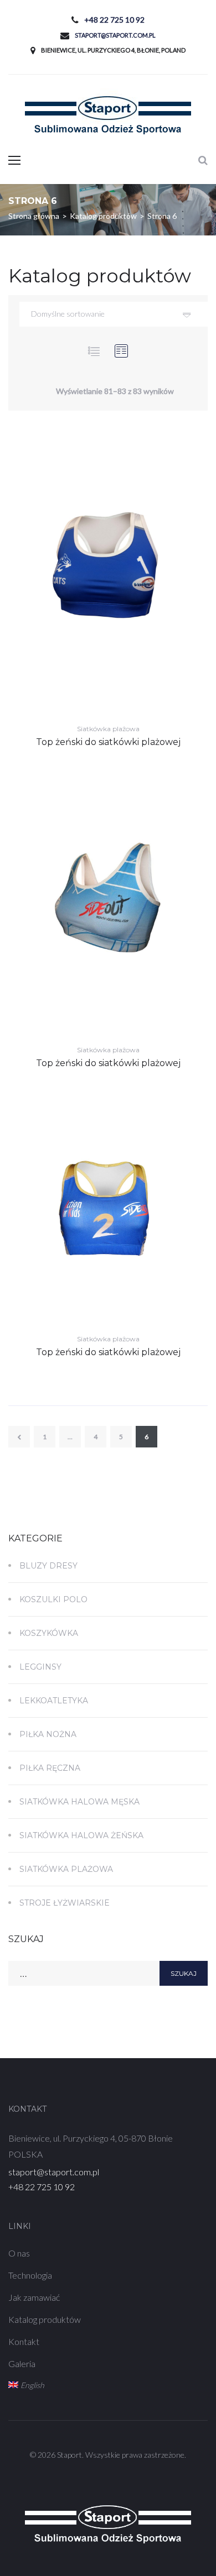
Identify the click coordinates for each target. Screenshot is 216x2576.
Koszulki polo (53, 1599)
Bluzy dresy (48, 1566)
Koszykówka (49, 1633)
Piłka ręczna (50, 1768)
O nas (19, 2253)
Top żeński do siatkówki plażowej (108, 742)
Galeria (22, 2363)
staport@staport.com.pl (115, 35)
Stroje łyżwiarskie (65, 1903)
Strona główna (34, 216)
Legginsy (40, 1667)
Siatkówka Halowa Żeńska (81, 1835)
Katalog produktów (45, 2319)
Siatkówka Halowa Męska (79, 1802)
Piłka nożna (48, 1734)
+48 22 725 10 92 (114, 20)
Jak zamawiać (34, 2297)
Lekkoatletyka (54, 1701)
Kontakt (24, 2341)
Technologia (30, 2275)
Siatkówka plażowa (108, 729)
